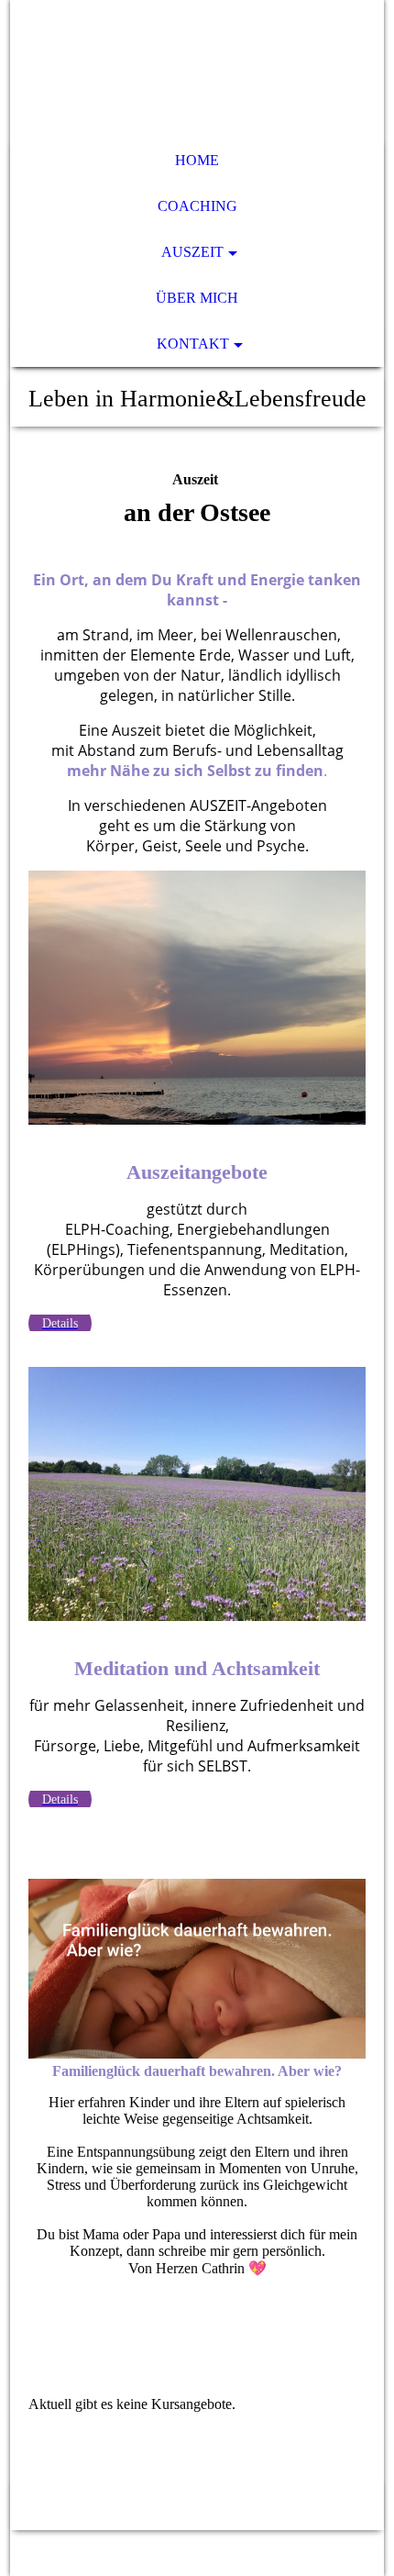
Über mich (197, 298)
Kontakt (193, 344)
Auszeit (192, 252)
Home (197, 160)
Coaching (197, 206)
